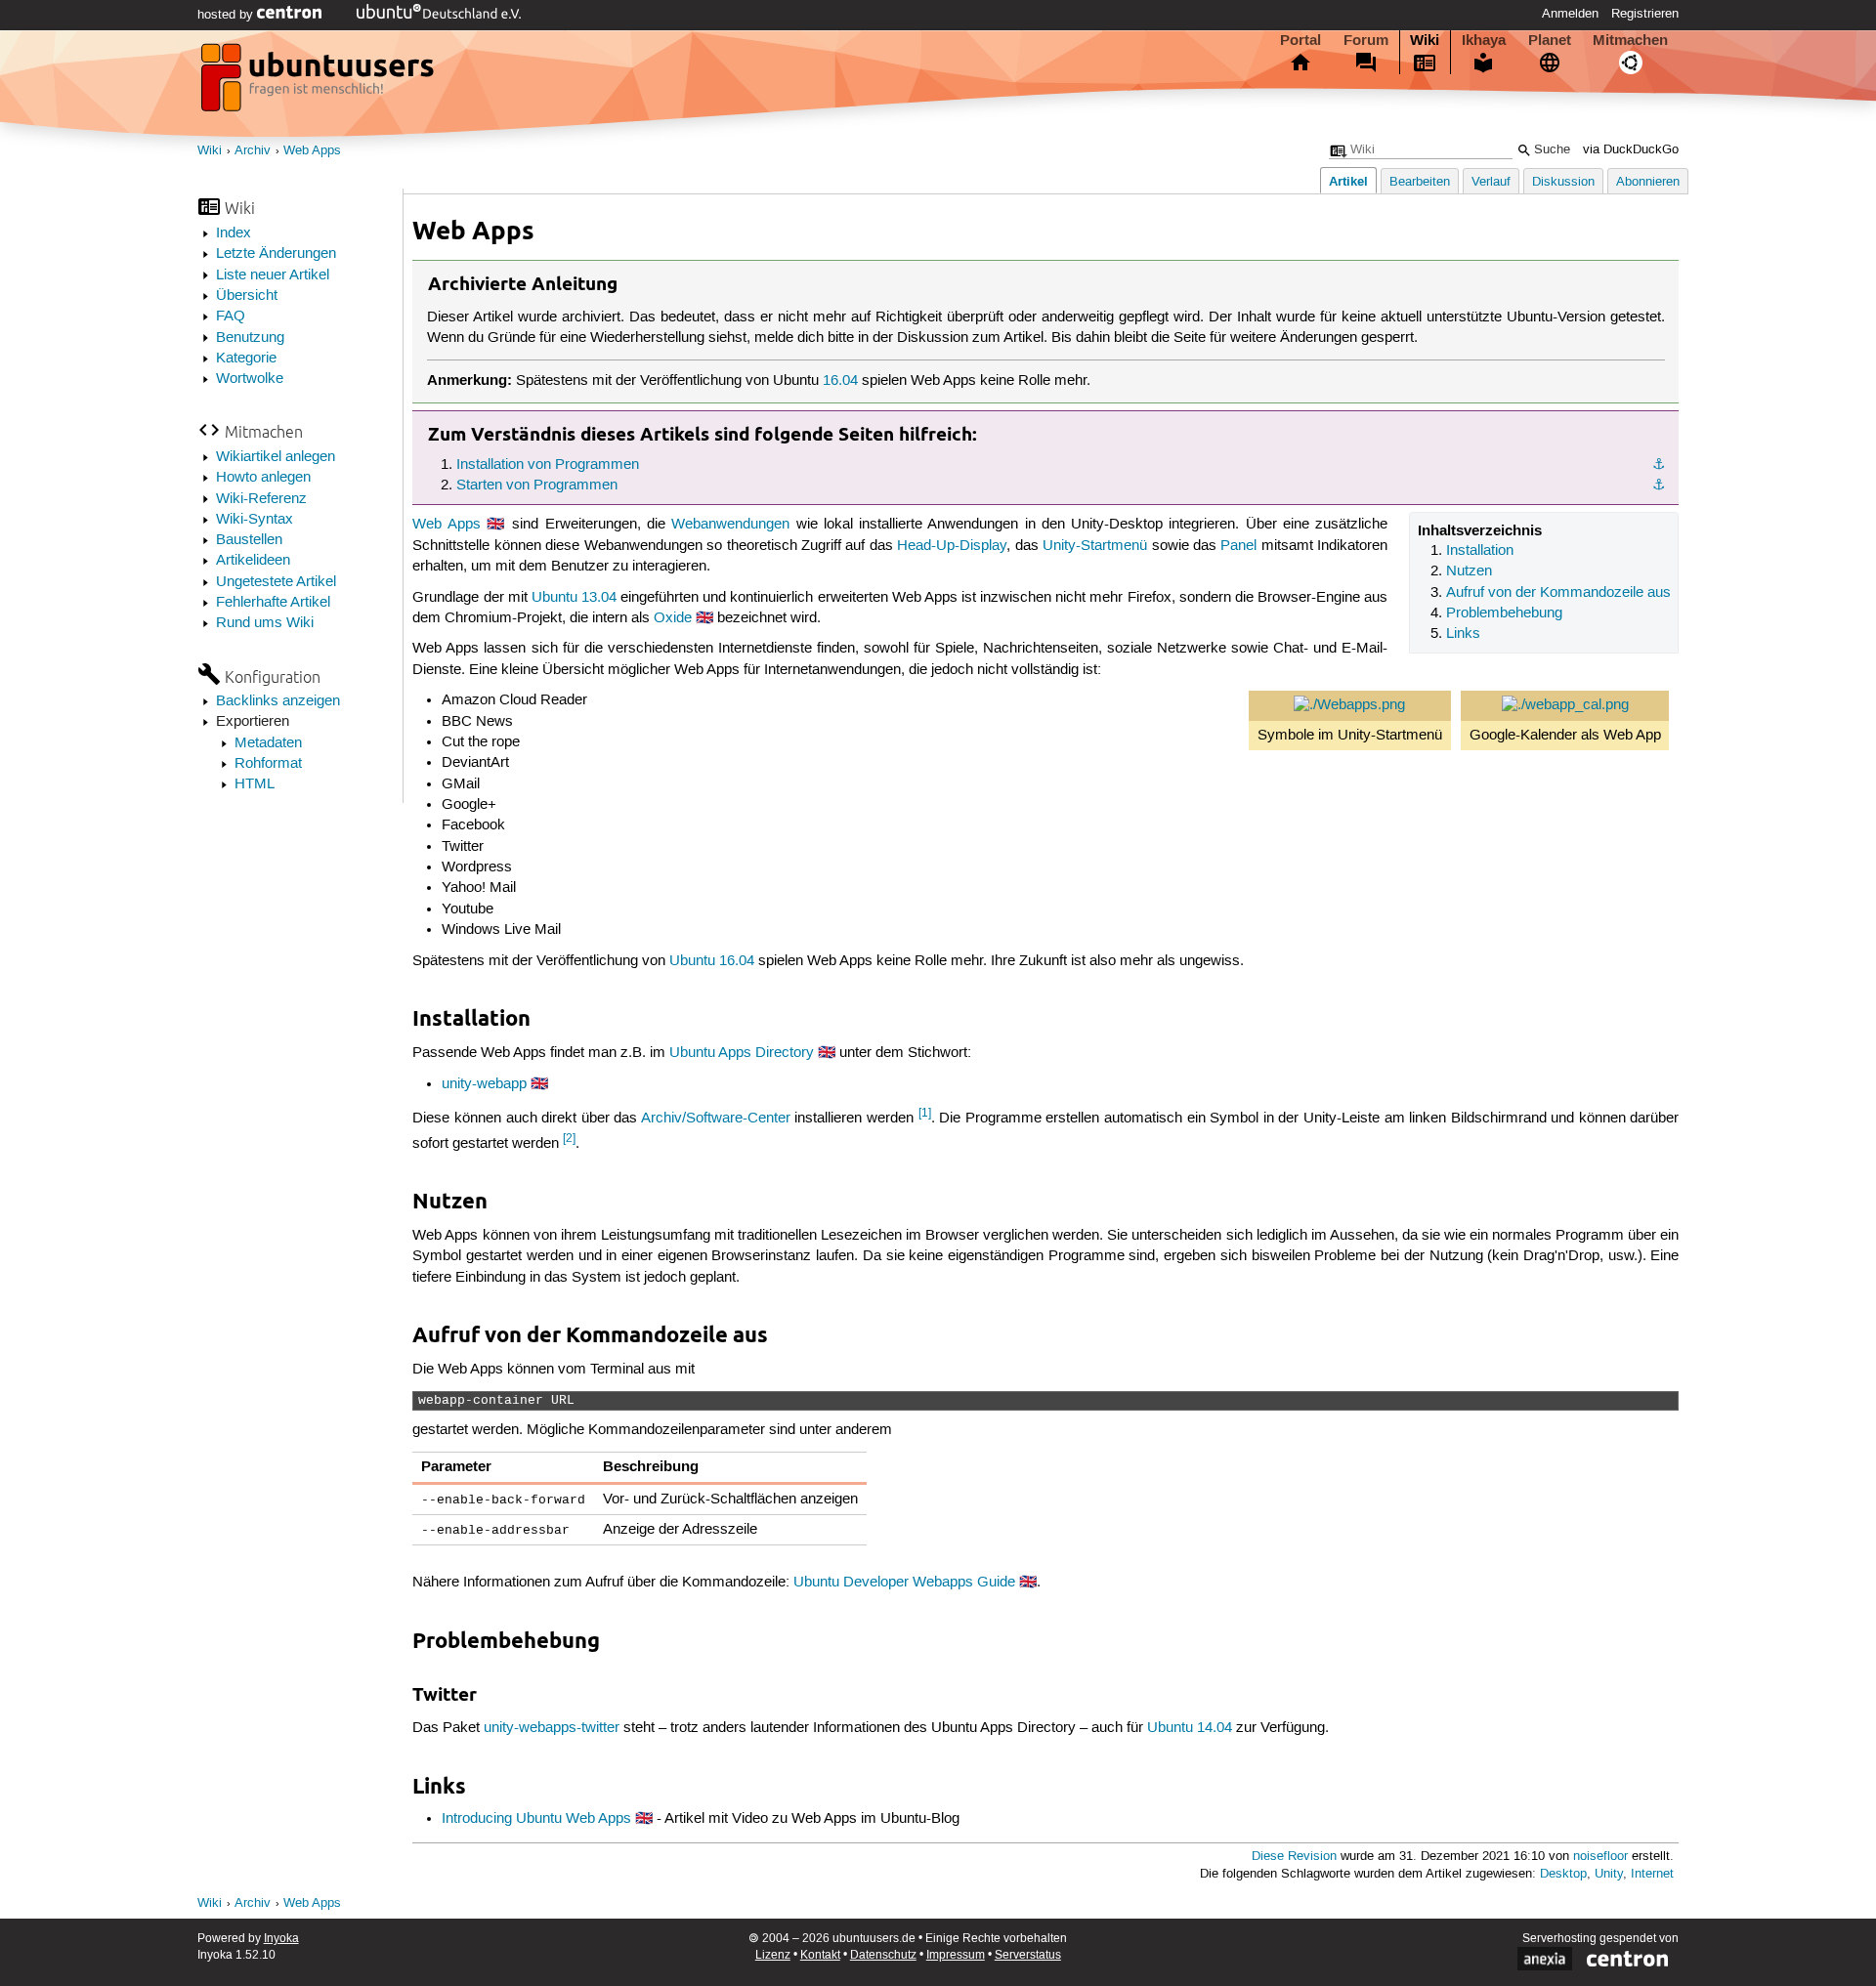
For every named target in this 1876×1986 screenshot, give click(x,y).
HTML (255, 784)
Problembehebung (1504, 613)
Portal (1300, 40)
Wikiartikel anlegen (276, 457)
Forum (1366, 40)
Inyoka (281, 1939)
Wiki (1425, 40)
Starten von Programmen (537, 486)
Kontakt (820, 1955)
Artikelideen (253, 561)
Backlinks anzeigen (278, 701)
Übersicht (247, 296)
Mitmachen (1630, 40)
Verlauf (1491, 182)
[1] (925, 1113)
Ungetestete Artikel (276, 582)
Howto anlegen (263, 478)
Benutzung (250, 338)
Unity (1609, 1874)
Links (1463, 634)
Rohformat (268, 764)
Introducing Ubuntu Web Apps (536, 1819)
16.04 (840, 381)
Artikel (1348, 181)
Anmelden (1570, 14)
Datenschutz (883, 1955)
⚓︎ (1659, 465)
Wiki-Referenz (261, 499)
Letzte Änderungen (276, 254)
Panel (1238, 546)
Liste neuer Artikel (273, 275)
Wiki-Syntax (255, 520)
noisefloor (1600, 1857)
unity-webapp (484, 1084)
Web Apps (312, 151)
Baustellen (249, 540)
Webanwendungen (730, 525)
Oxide (673, 618)
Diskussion (1563, 182)
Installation (1480, 551)
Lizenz (773, 1955)
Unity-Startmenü (1095, 546)
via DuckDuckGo (1631, 150)
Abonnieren (1648, 182)
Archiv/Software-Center (716, 1119)
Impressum (956, 1955)
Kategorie (246, 359)
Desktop (1563, 1874)
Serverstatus (1028, 1955)
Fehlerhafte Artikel (273, 603)
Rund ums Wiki (265, 623)
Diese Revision (1294, 1857)
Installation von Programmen (548, 465)
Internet (1652, 1874)
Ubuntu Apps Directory (742, 1053)
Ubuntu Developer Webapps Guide (904, 1583)
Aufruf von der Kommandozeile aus (1558, 593)
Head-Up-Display (952, 546)
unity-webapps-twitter (552, 1728)
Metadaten (268, 743)
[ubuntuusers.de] (320, 83)
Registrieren (1645, 14)
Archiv (253, 151)
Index (234, 233)
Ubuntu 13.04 (574, 598)
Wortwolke (250, 379)
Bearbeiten (1420, 182)
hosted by (227, 15)
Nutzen (1469, 571)
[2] (569, 1139)
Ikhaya (1484, 40)
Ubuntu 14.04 (1190, 1728)
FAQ (231, 317)
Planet (1550, 40)
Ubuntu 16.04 (712, 961)
